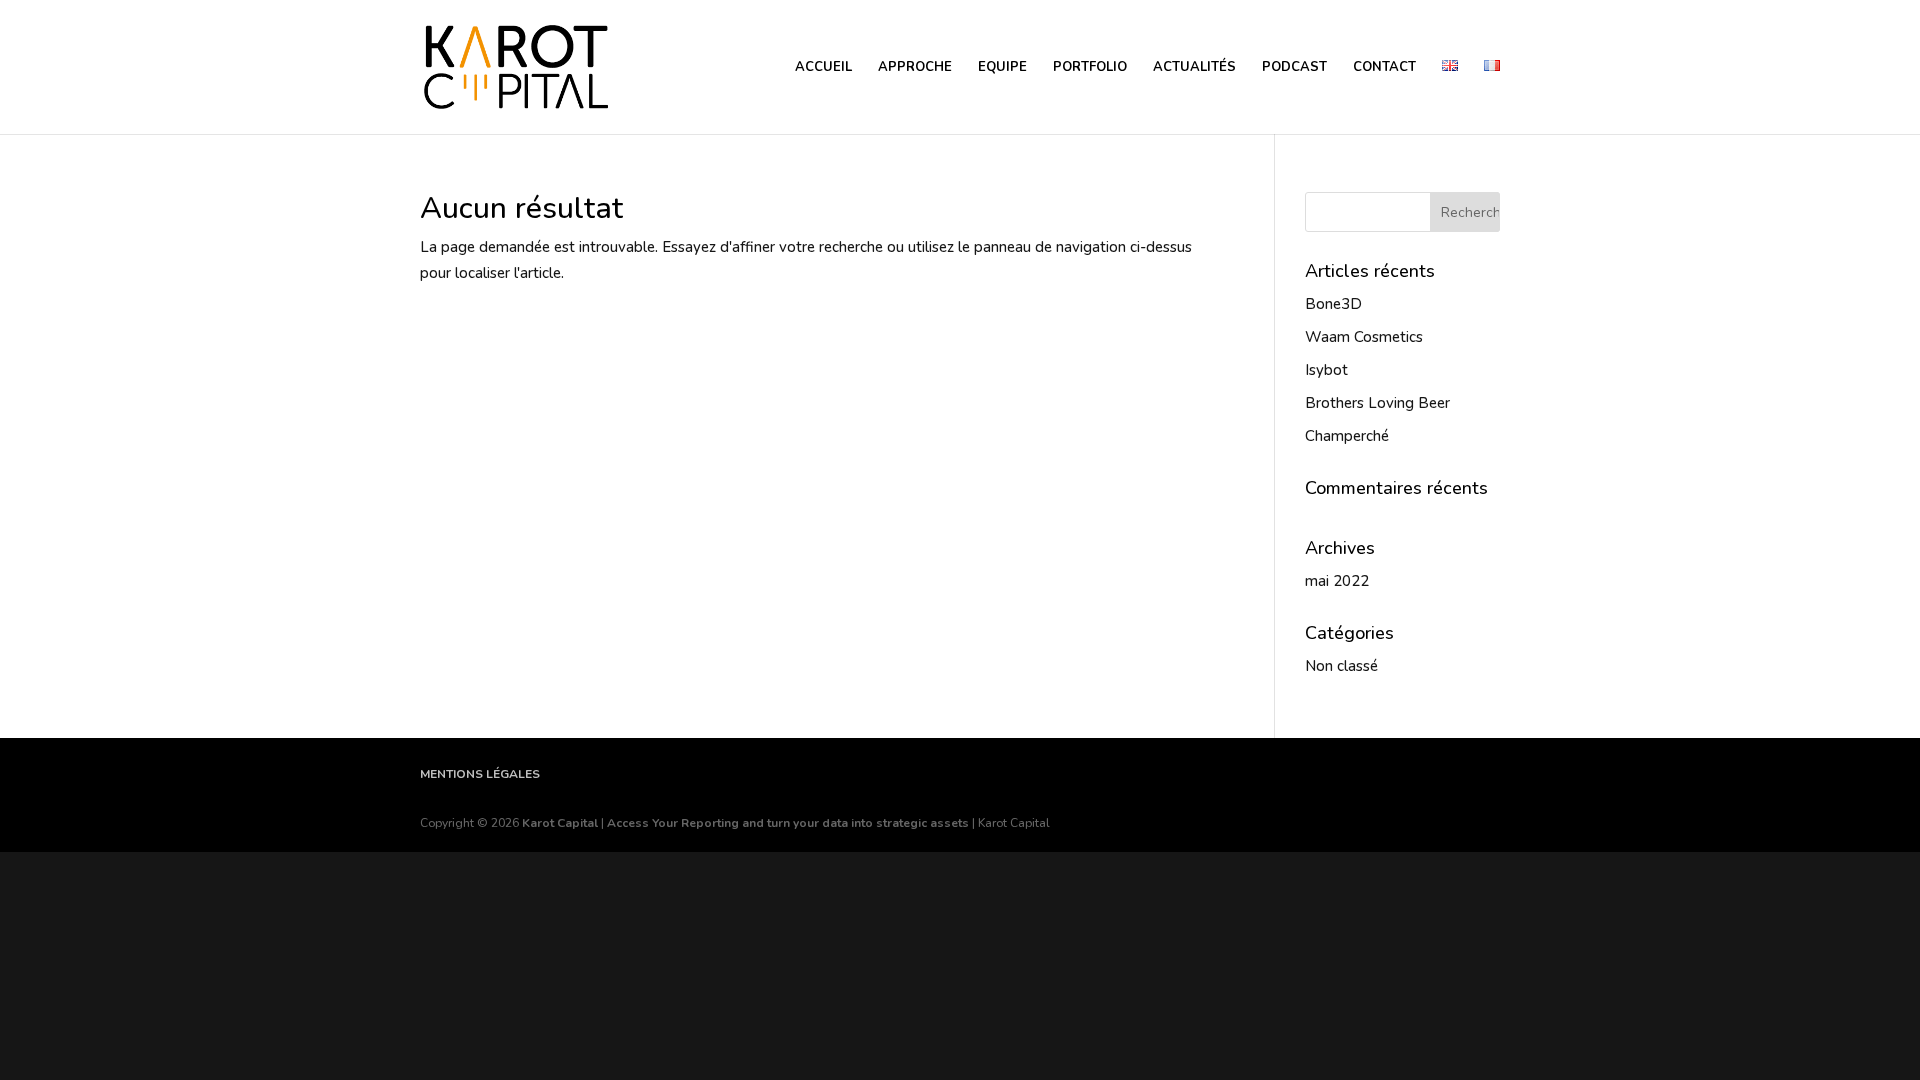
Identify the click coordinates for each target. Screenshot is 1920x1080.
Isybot (1326, 370)
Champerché (1347, 436)
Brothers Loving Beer (1377, 403)
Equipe (1002, 68)
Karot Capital (560, 823)
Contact (1384, 68)
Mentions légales (480, 774)
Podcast (1294, 68)
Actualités (1194, 68)
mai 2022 (1337, 581)
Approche (915, 68)
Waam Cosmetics (1364, 337)
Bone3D (1333, 304)
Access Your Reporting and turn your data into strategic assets (788, 823)
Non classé (1341, 666)
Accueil (823, 68)
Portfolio (1090, 68)
